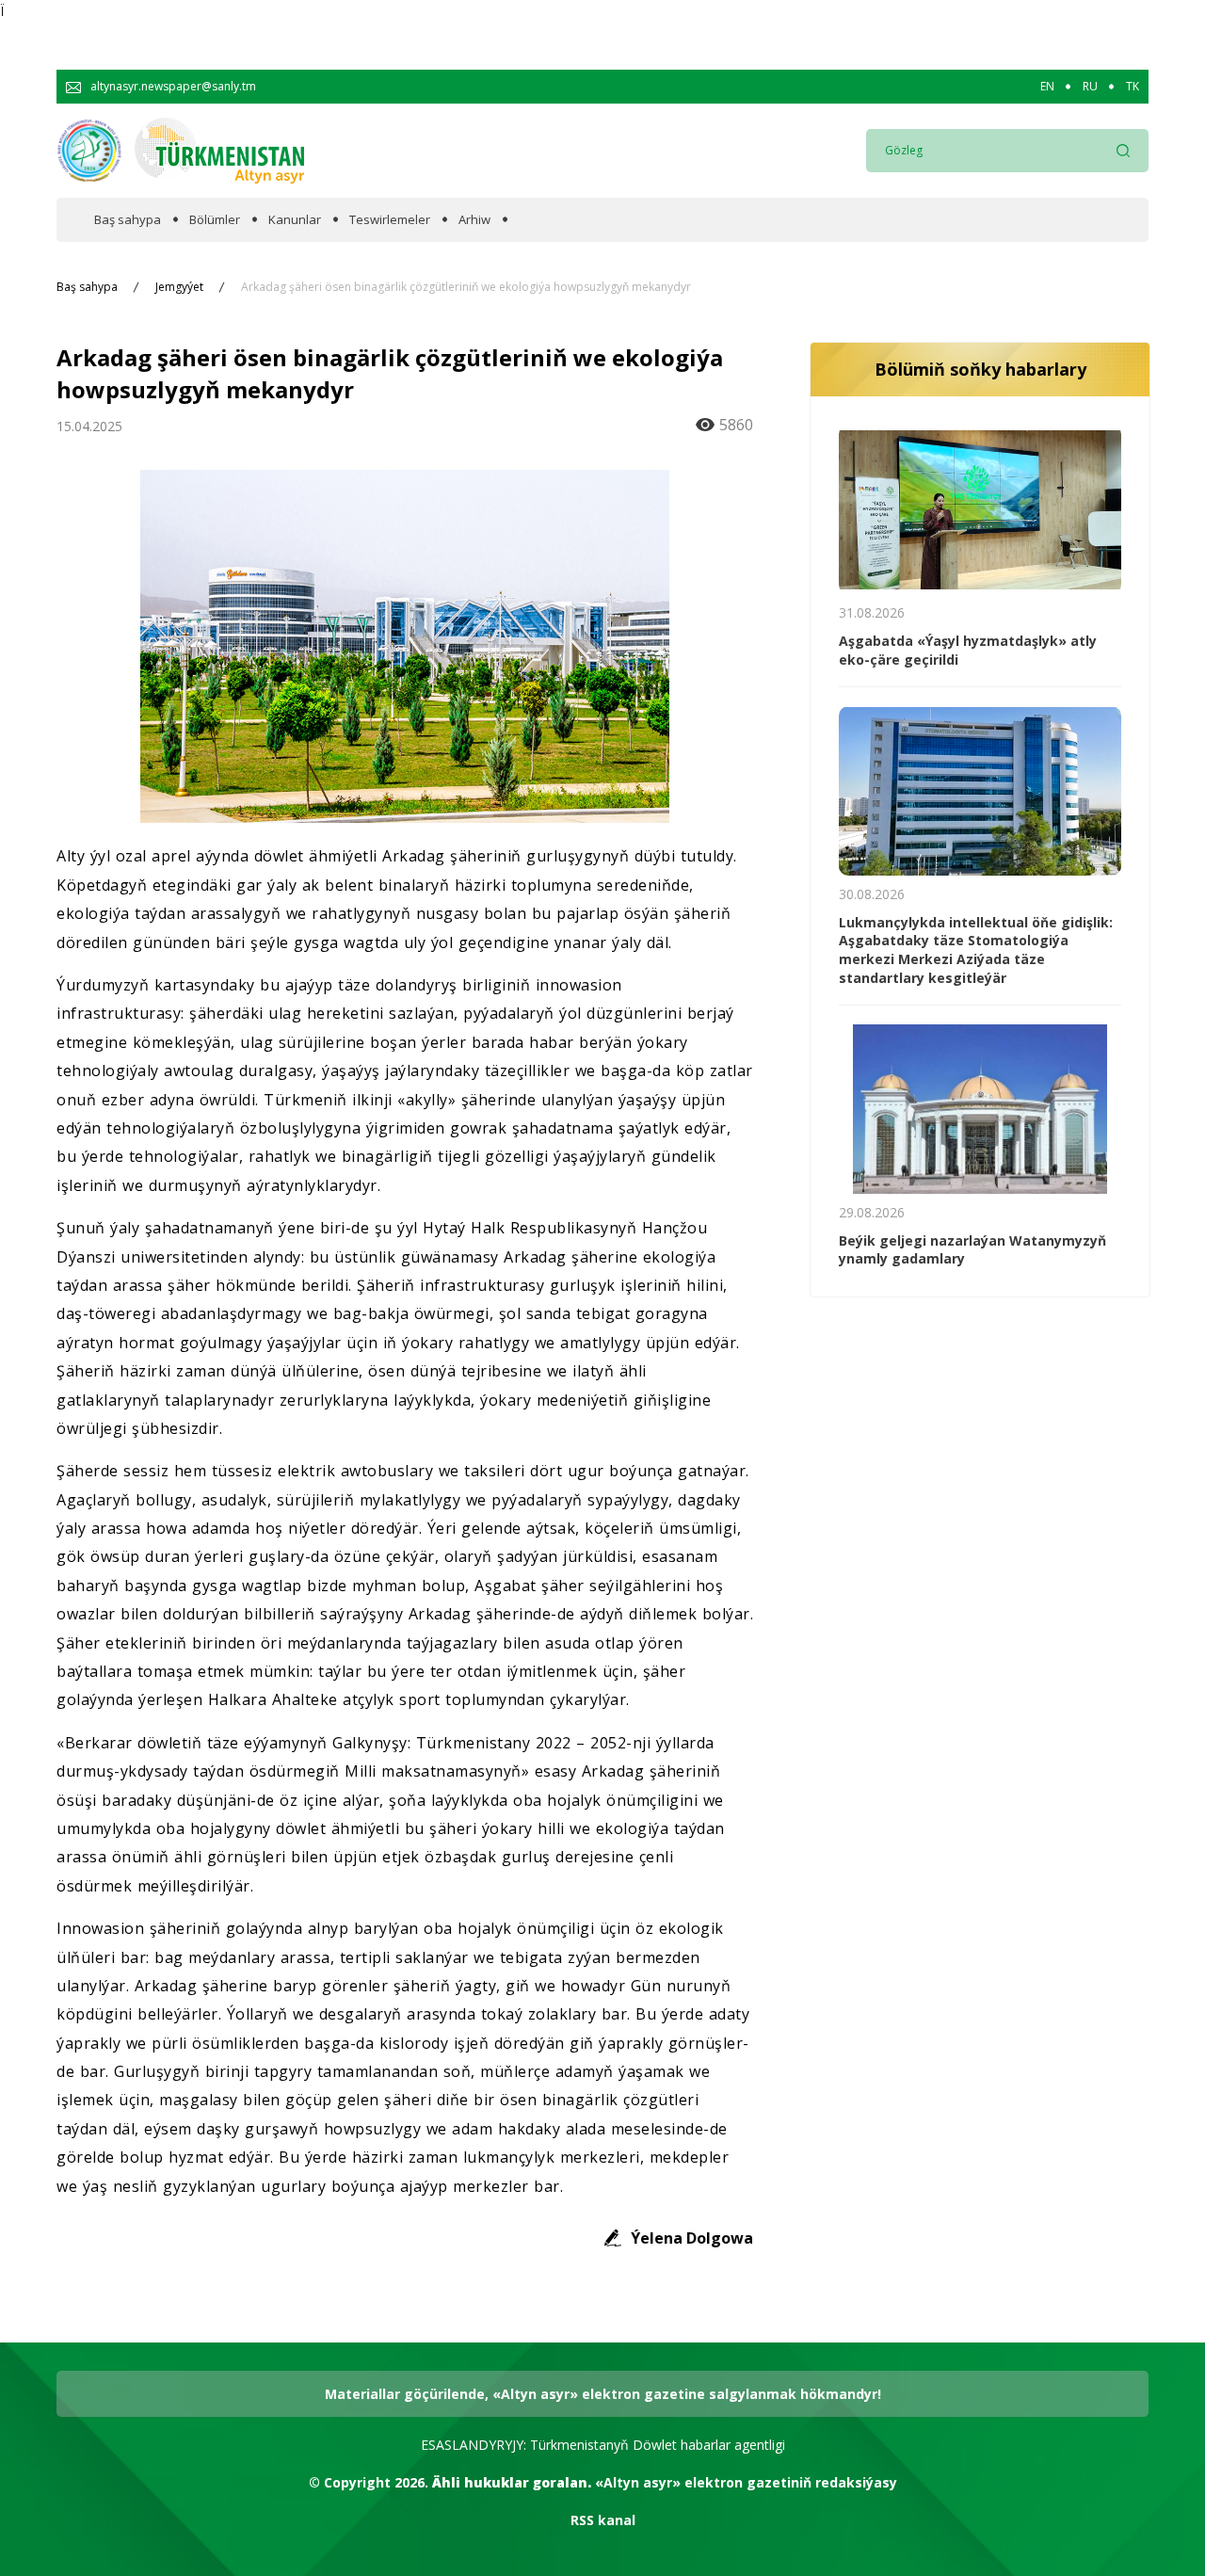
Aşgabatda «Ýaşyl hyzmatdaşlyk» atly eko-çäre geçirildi (968, 650)
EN (1047, 87)
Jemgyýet (179, 287)
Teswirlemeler (390, 220)
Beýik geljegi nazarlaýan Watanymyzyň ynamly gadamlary (972, 1250)
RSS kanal (603, 2520)
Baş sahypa (128, 220)
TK (1133, 87)
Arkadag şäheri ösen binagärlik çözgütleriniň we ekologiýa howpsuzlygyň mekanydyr (466, 287)
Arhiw (474, 220)
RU (1090, 87)
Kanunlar (295, 220)
